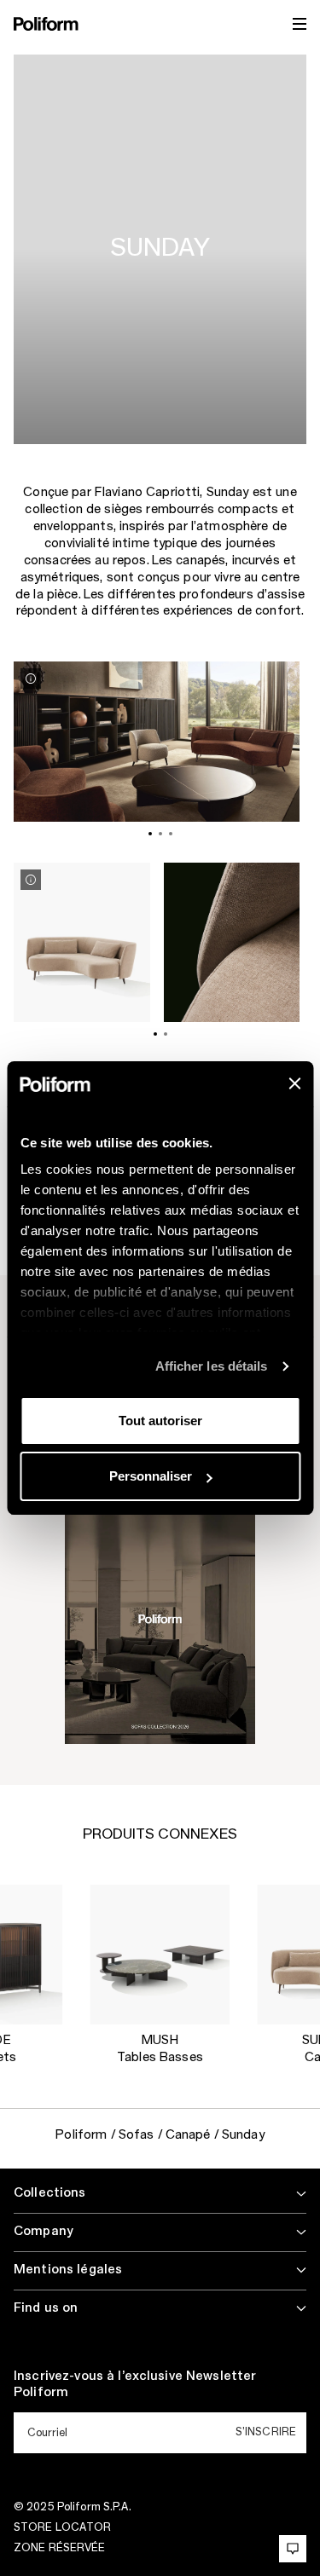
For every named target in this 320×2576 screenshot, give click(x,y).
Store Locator (63, 2527)
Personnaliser (151, 1476)
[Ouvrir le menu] (300, 24)
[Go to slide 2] (160, 834)
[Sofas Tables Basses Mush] (160, 1955)
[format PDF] (160, 1619)
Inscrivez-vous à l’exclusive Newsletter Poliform (135, 2385)
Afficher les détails (212, 1366)
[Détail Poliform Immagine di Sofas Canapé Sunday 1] (31, 679)
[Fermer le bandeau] (294, 1083)
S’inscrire (266, 2432)
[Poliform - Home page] (46, 24)
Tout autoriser (160, 1421)
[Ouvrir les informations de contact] (293, 2549)
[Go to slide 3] (171, 834)
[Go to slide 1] (150, 834)
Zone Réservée (60, 2548)
